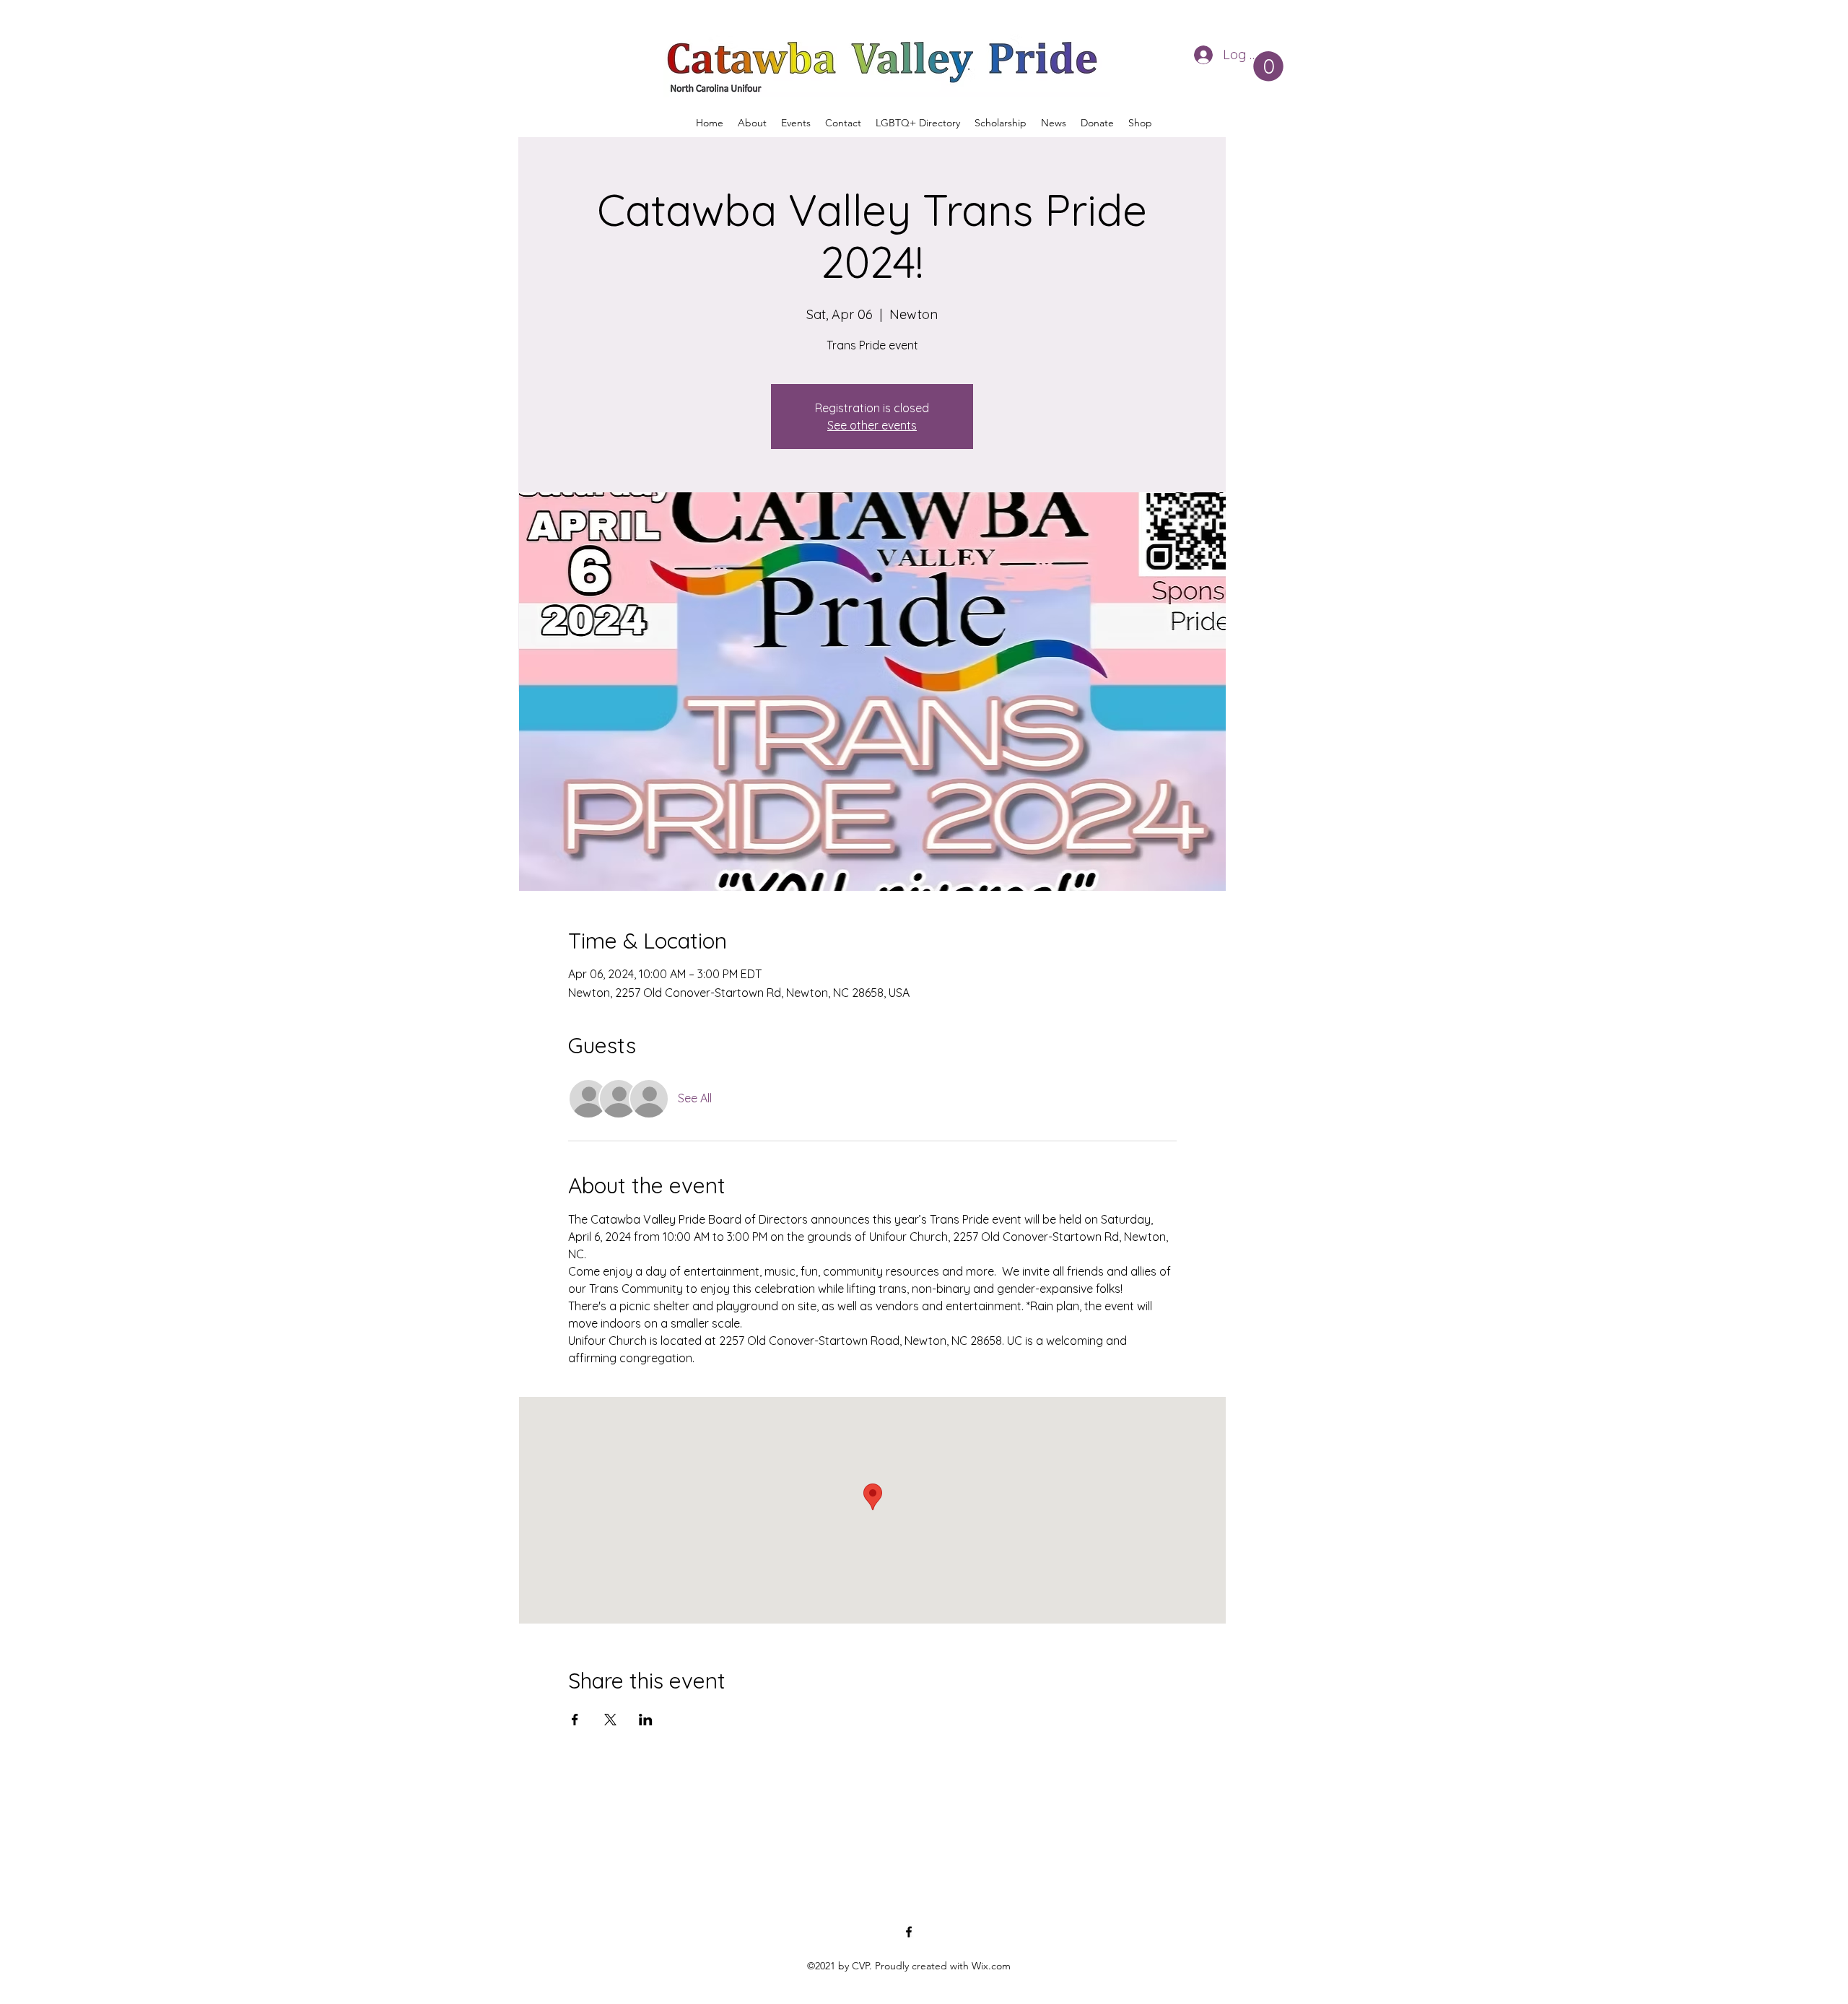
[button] (1268, 66)
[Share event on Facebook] (575, 1720)
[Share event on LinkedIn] (646, 1720)
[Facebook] (909, 1932)
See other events (872, 425)
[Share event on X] (610, 1720)
